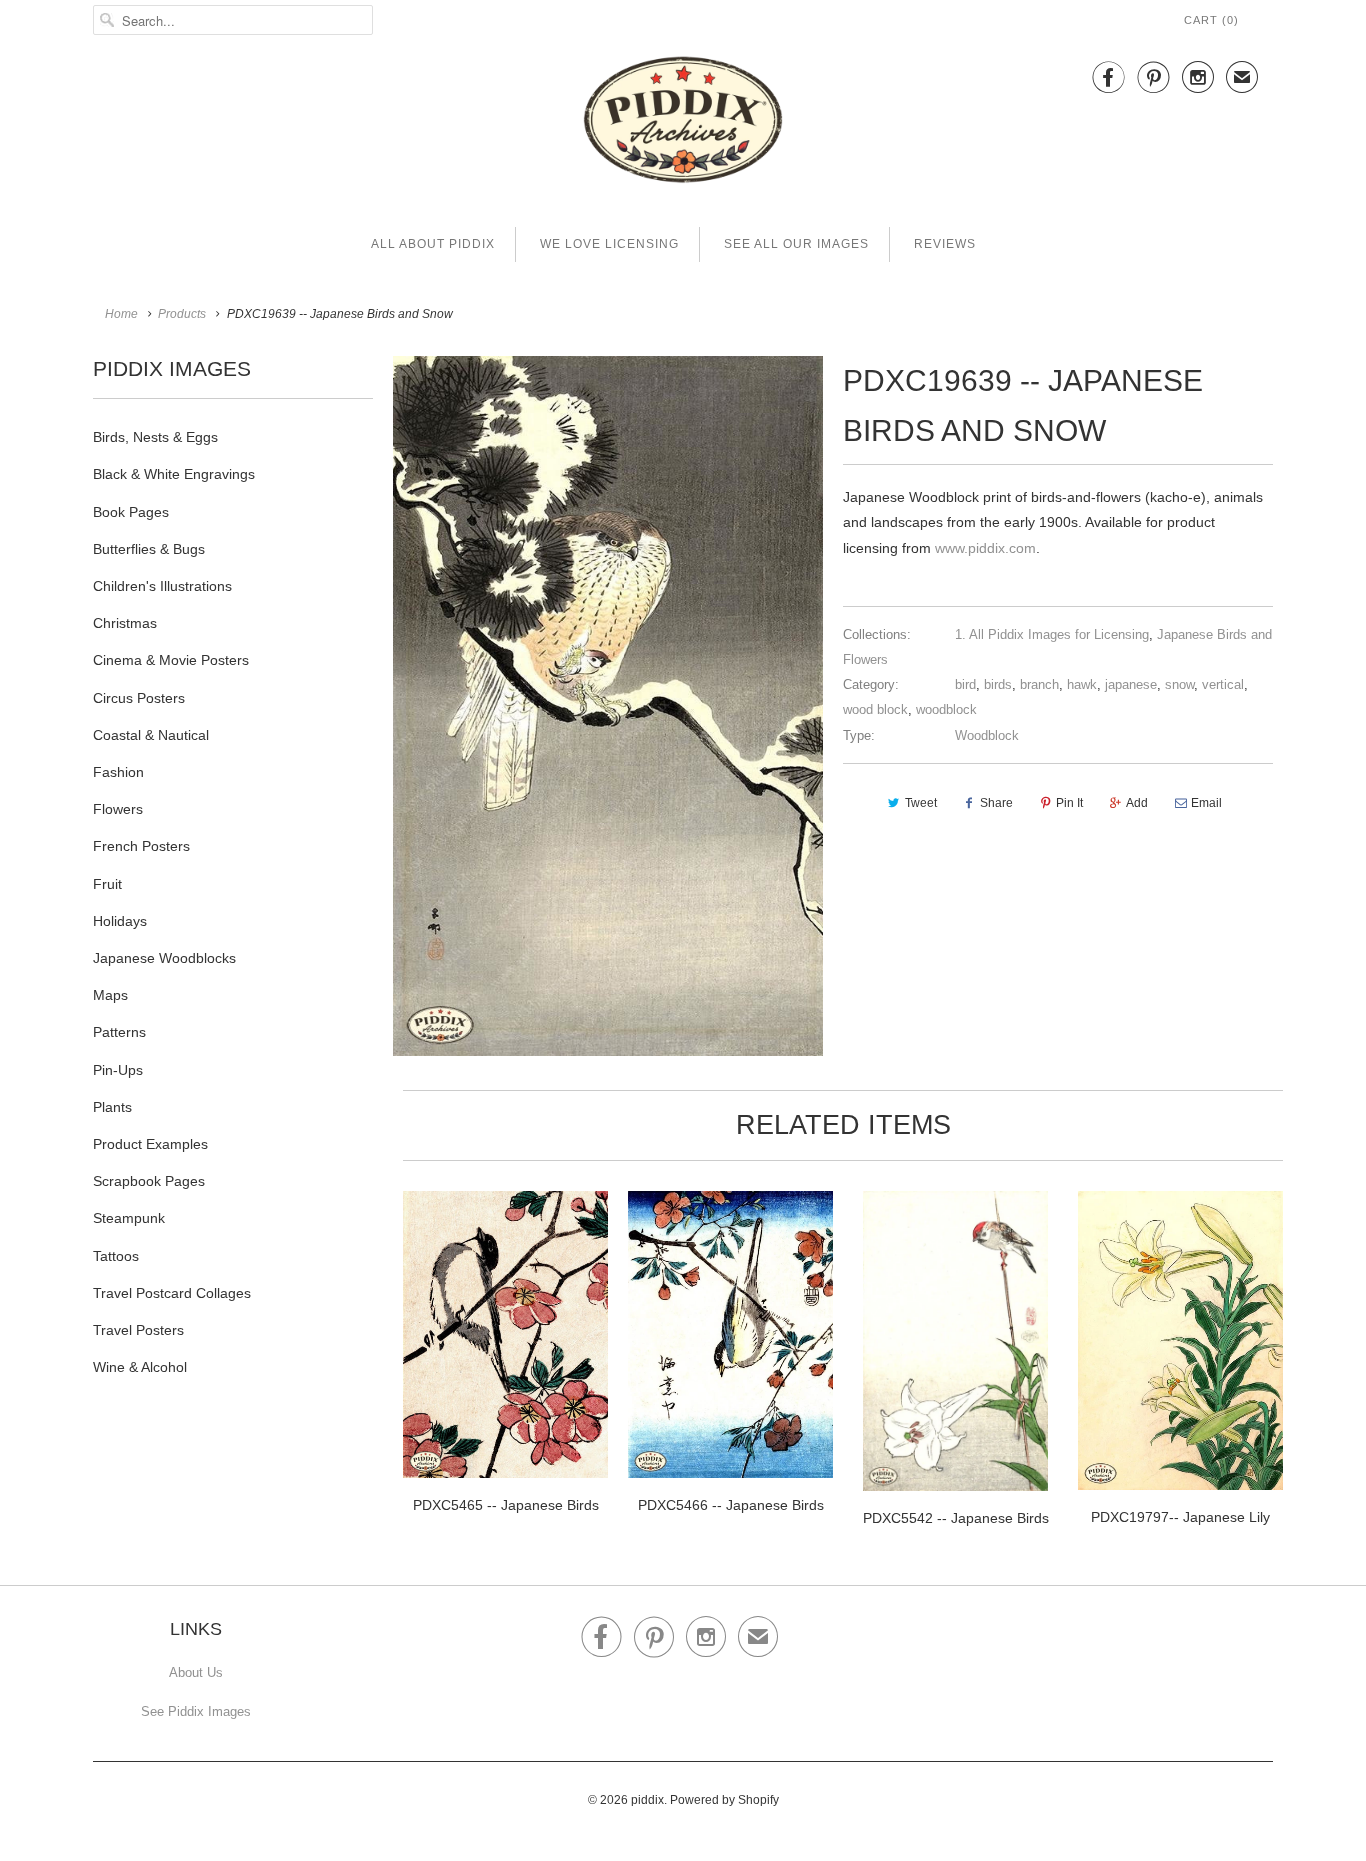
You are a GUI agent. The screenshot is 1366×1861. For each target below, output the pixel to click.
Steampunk (129, 1218)
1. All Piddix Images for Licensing (1052, 634)
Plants (112, 1107)
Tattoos (116, 1256)
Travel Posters (138, 1330)
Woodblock (987, 735)
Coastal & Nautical (151, 735)
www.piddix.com (985, 548)
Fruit (107, 884)
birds (998, 684)
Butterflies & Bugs (149, 549)
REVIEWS (945, 244)
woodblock (946, 709)
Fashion (118, 772)
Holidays (120, 921)
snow (1179, 684)
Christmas (125, 623)
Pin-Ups (118, 1070)
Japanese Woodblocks (164, 958)
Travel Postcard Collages (172, 1293)
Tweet (921, 803)
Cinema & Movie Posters (171, 660)
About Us (196, 1672)
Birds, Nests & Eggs (155, 437)
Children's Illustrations (162, 586)
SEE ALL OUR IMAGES (796, 244)
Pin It (1069, 803)
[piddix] (683, 123)
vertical (1223, 684)
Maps (110, 995)
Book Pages (131, 512)
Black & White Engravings (174, 474)
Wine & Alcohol (140, 1367)
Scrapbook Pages (149, 1181)
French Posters (141, 846)
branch (1039, 684)
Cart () (1211, 20)
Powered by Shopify (724, 1800)
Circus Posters (139, 698)
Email (1206, 803)
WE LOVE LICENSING (609, 244)
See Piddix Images (196, 1711)
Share (996, 803)
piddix (647, 1800)
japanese (1131, 684)
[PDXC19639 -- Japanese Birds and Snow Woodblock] (608, 706)
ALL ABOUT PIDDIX (433, 244)
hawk (1082, 684)
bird (965, 684)
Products (182, 314)
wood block (875, 709)
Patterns (119, 1032)
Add (1137, 803)
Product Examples (150, 1144)
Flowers (118, 809)
